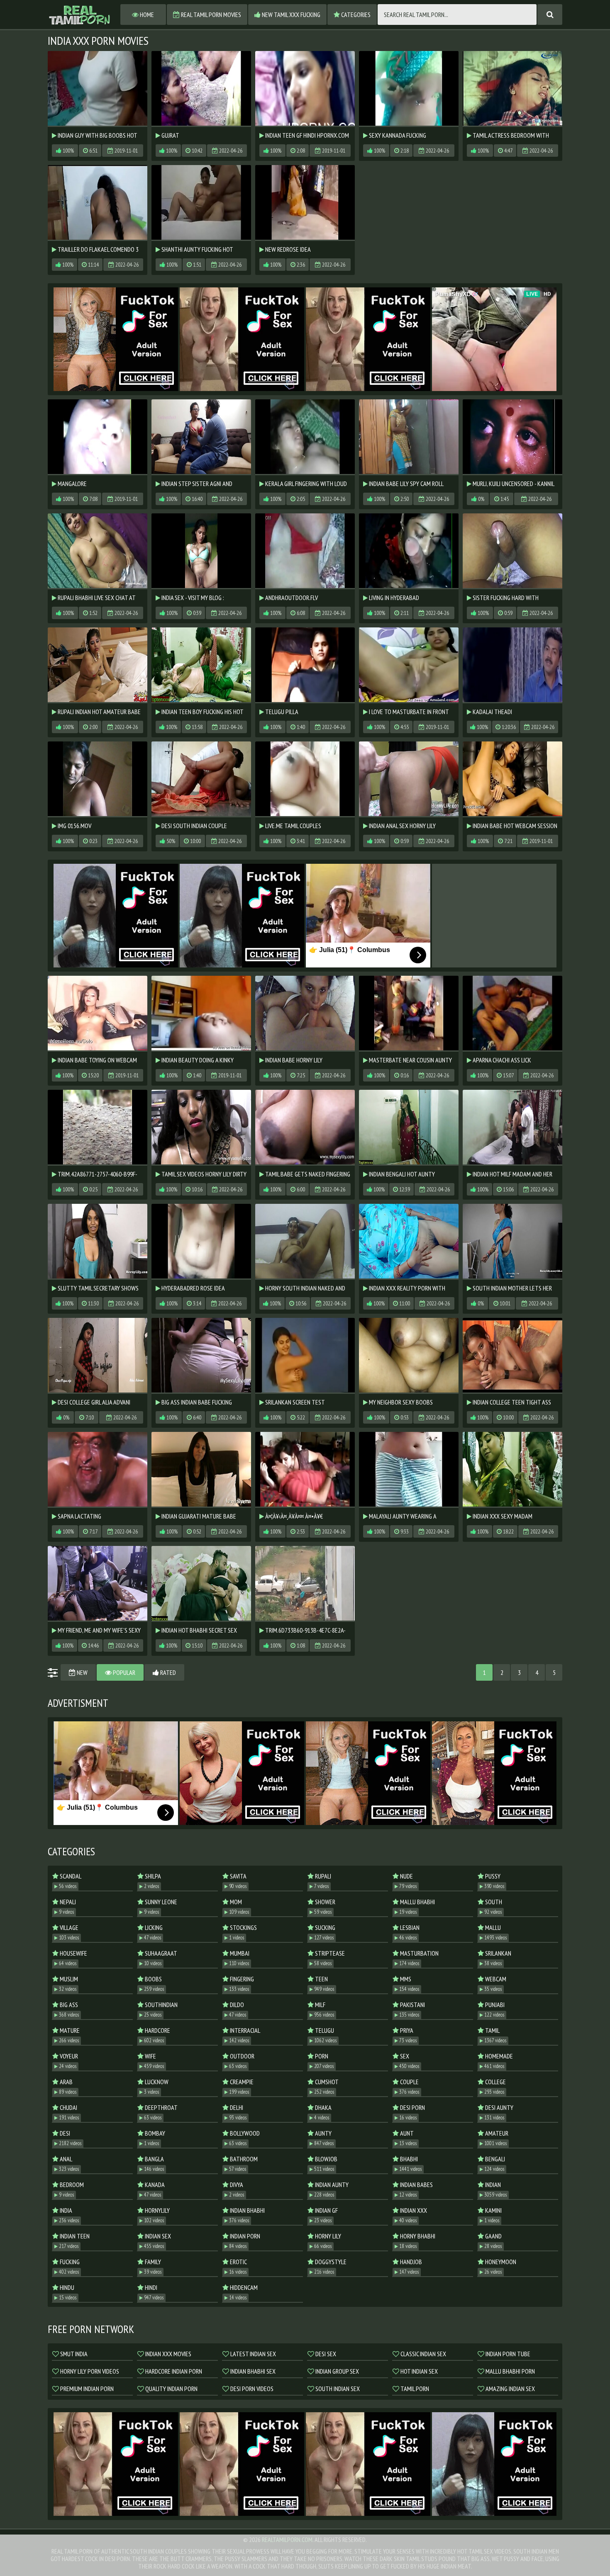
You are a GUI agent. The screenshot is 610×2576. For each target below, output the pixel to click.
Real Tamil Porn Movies (210, 15)
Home (146, 15)
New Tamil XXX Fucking (290, 15)
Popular (123, 1672)
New (82, 1672)
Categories (355, 15)
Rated (167, 1672)
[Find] (550, 15)
